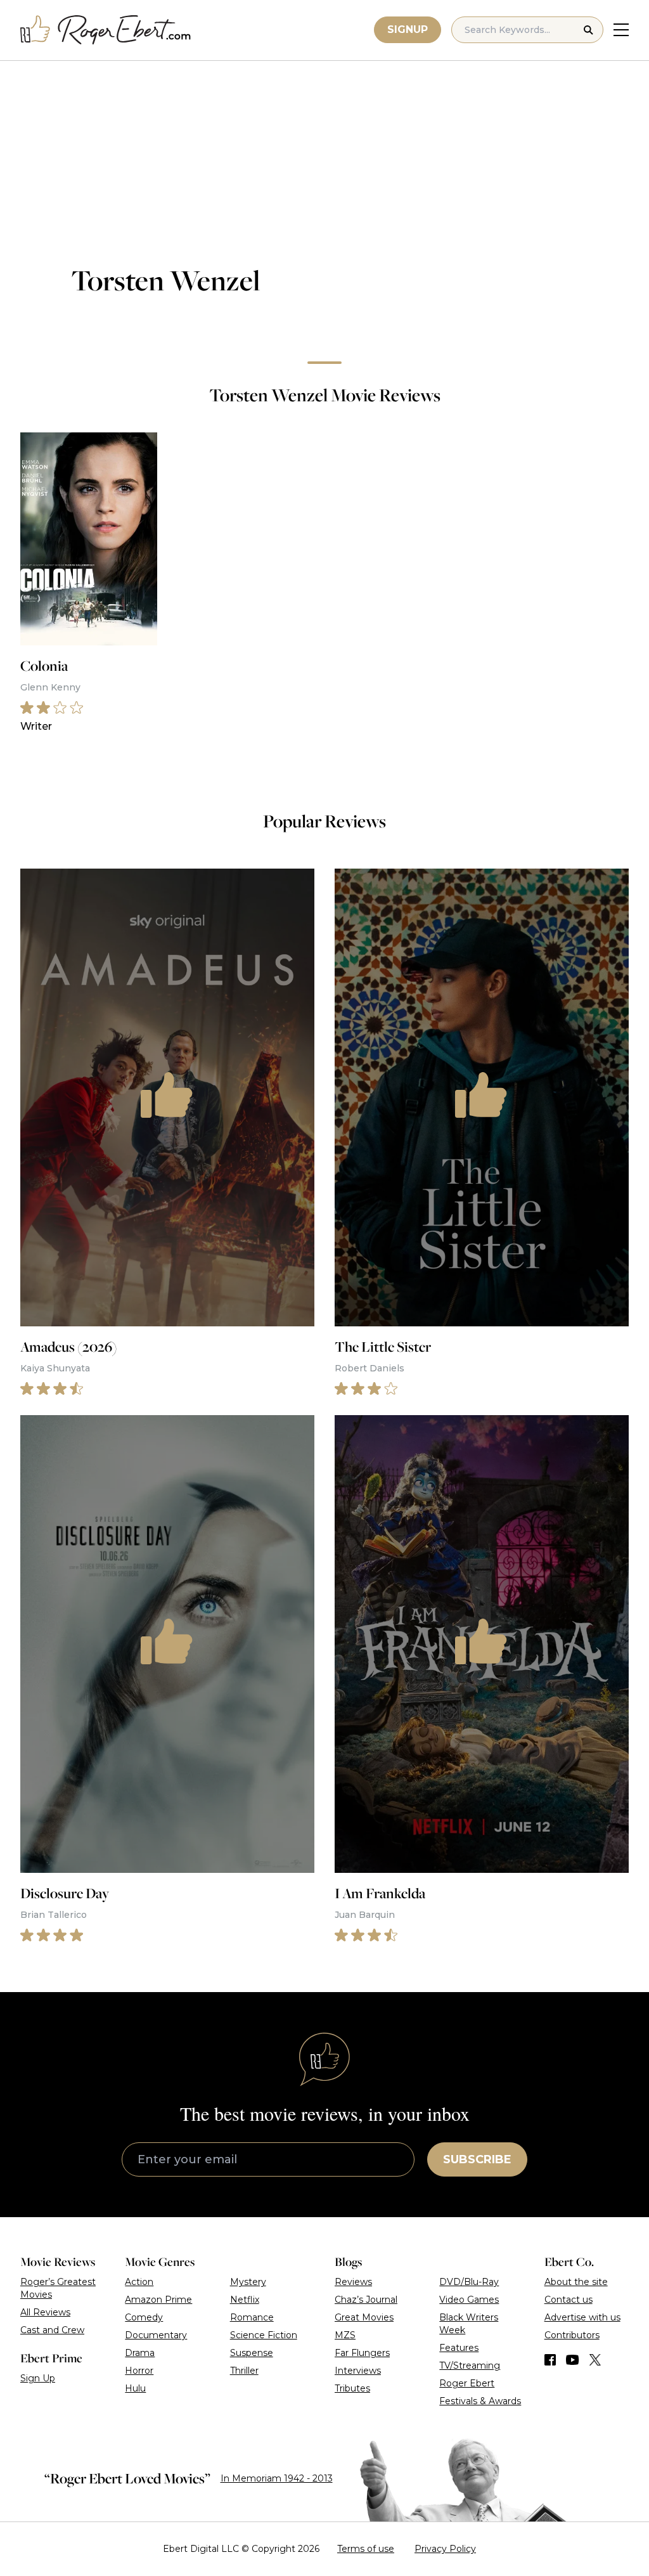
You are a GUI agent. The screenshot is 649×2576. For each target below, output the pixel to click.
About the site (576, 2282)
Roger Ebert (467, 2383)
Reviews (353, 2282)
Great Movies (364, 2317)
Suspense (252, 2353)
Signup (408, 29)
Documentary (156, 2335)
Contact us (569, 2300)
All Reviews (45, 2312)
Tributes (352, 2388)
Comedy (144, 2317)
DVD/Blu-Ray (469, 2282)
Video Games (469, 2300)
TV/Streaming (470, 2366)
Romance (252, 2317)
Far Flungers (362, 2353)
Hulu (135, 2388)
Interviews (358, 2371)
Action (139, 2282)
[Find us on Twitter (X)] (595, 2360)
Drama (140, 2353)
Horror (139, 2371)
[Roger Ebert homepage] (106, 30)
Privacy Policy (445, 2549)
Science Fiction (264, 2335)
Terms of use (366, 2549)
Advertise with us (582, 2317)
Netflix (245, 2300)
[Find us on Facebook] (550, 2360)
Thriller (244, 2371)
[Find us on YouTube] (573, 2360)
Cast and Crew (52, 2330)
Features (459, 2348)
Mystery (248, 2282)
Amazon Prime (158, 2300)
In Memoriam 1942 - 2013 (277, 2478)
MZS (345, 2335)
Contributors (572, 2335)
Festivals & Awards (480, 2401)
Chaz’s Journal (366, 2300)
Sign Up (38, 2378)
